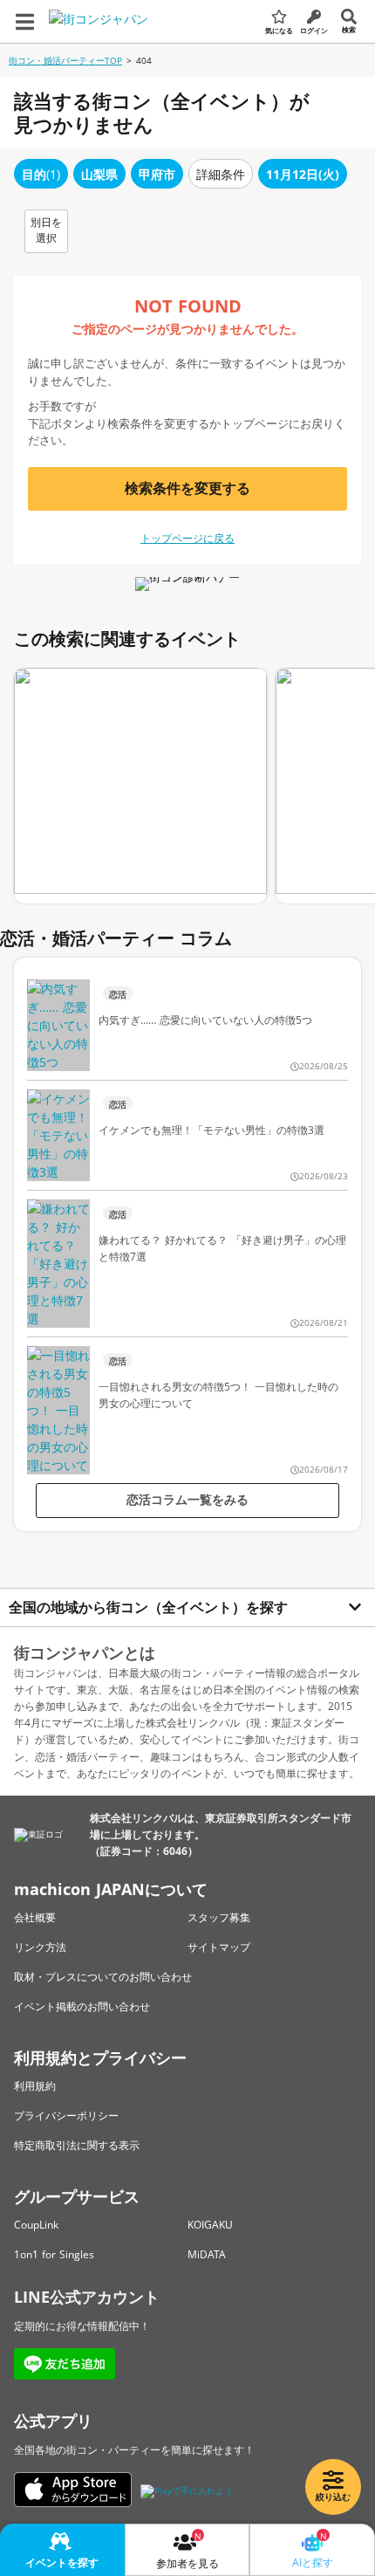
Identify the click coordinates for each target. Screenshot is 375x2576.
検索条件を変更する (187, 488)
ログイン (314, 30)
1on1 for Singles (54, 2254)
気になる (279, 30)
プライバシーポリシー (66, 2116)
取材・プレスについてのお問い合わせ (103, 1977)
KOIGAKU (210, 2225)
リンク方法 (40, 1947)
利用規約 (35, 2086)
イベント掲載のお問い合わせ (82, 2006)
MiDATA (207, 2254)
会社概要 (35, 1917)
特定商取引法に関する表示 (77, 2145)
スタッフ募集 (219, 1917)
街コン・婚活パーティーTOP (65, 60)
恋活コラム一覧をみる (187, 1499)
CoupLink (36, 2225)
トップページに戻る (187, 538)
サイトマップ (219, 1947)
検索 (349, 29)
